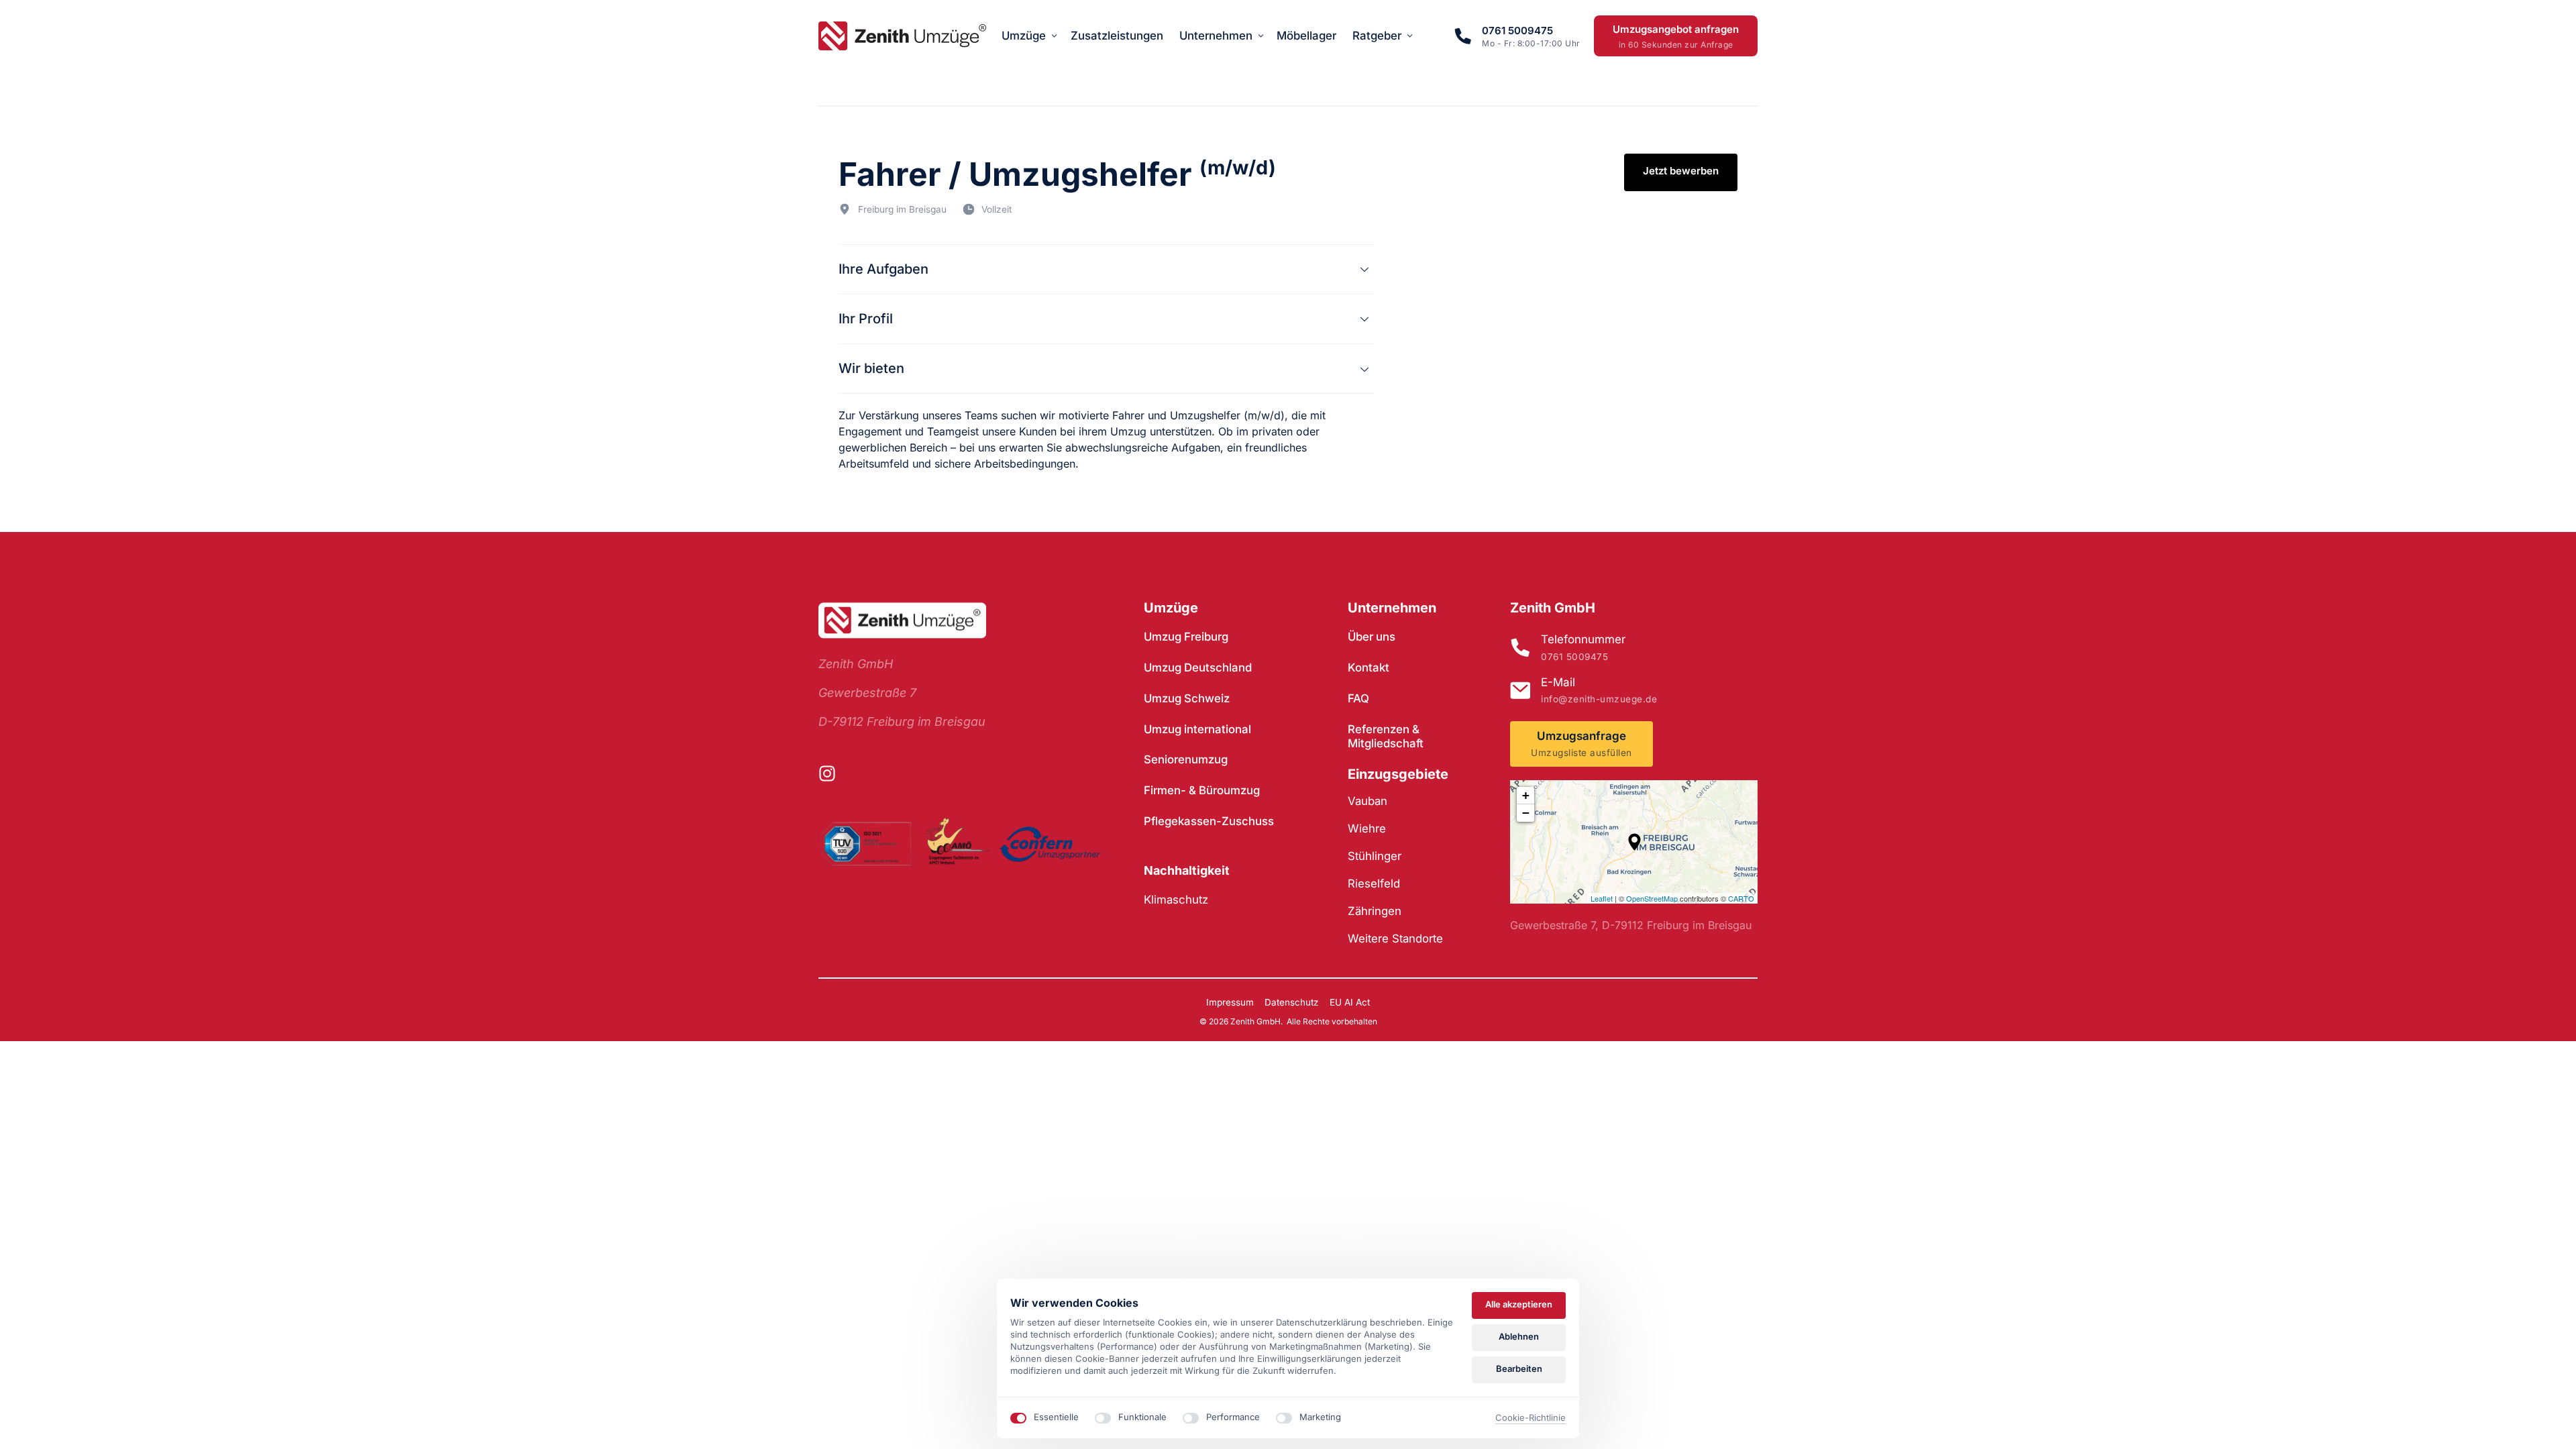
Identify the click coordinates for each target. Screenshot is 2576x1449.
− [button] (1526, 813)
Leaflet (1602, 898)
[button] (1634, 842)
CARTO (1741, 898)
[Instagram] (833, 773)
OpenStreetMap (1652, 898)
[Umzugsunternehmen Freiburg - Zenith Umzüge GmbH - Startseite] (902, 36)
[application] (1634, 842)
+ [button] (1526, 795)
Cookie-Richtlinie (1531, 1418)
